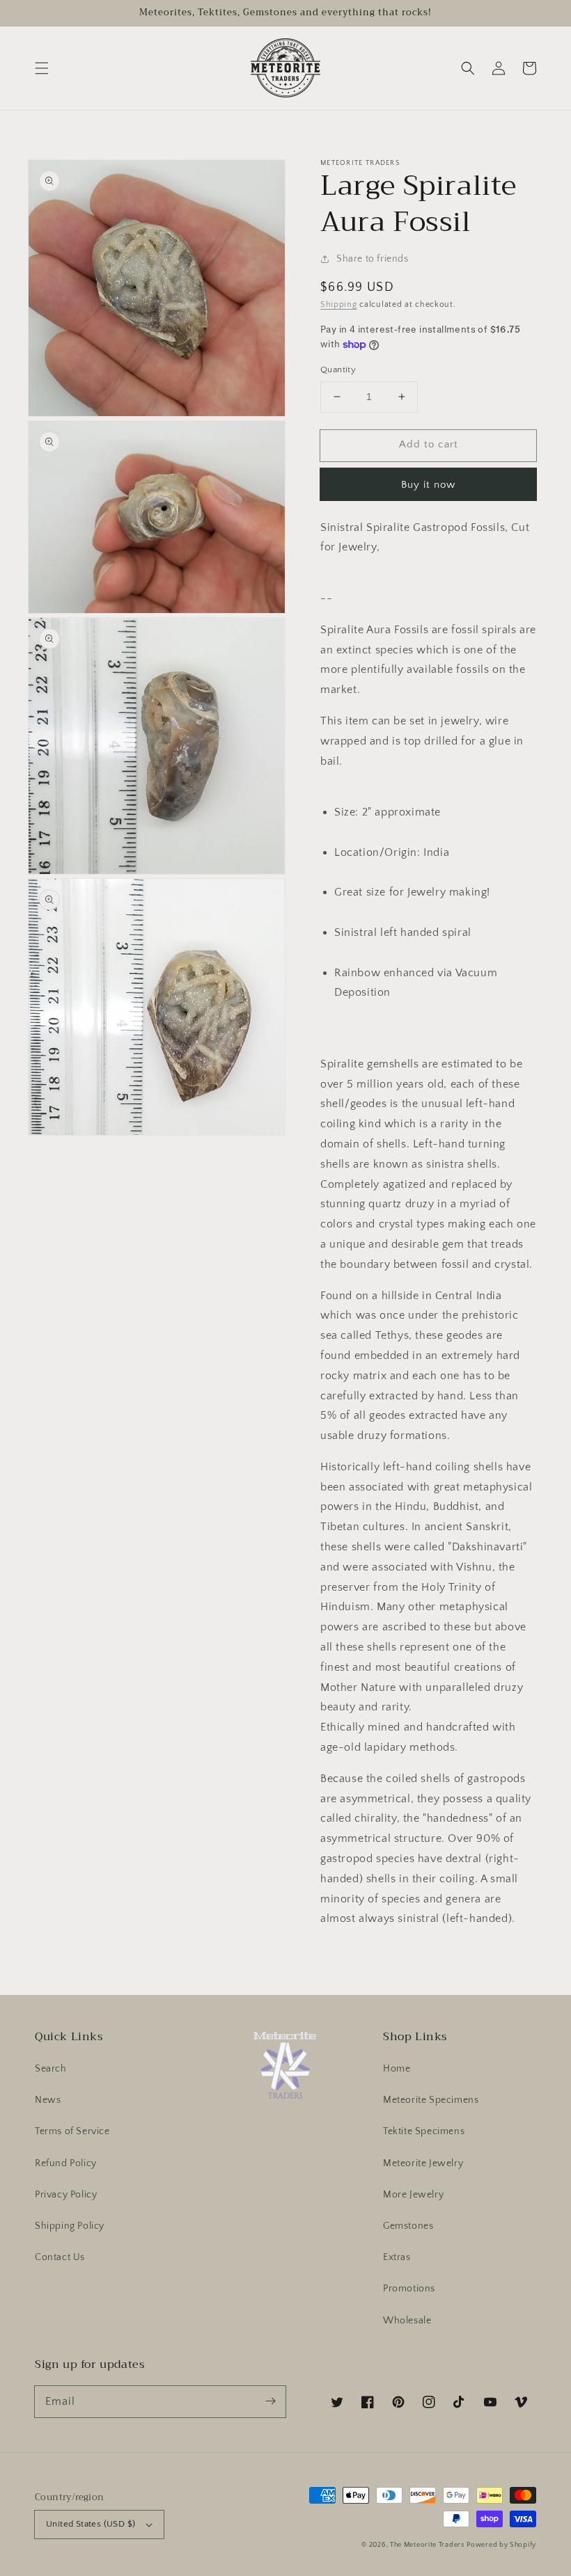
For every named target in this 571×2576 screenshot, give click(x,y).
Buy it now (428, 485)
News (48, 2100)
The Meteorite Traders (427, 2545)
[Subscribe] (270, 2401)
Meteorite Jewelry (423, 2163)
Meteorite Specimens (431, 2100)
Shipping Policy (70, 2226)
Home (397, 2069)
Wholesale (407, 2321)
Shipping (339, 304)
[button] (42, 68)
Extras (397, 2257)
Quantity (338, 369)
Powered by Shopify (501, 2545)
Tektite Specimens (424, 2131)
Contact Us (60, 2257)
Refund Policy (66, 2163)
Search (51, 2069)
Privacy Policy (66, 2195)
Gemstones (408, 2226)
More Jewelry (413, 2195)
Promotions (409, 2289)
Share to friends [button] (373, 259)
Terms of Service (72, 2131)
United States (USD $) (91, 2524)
